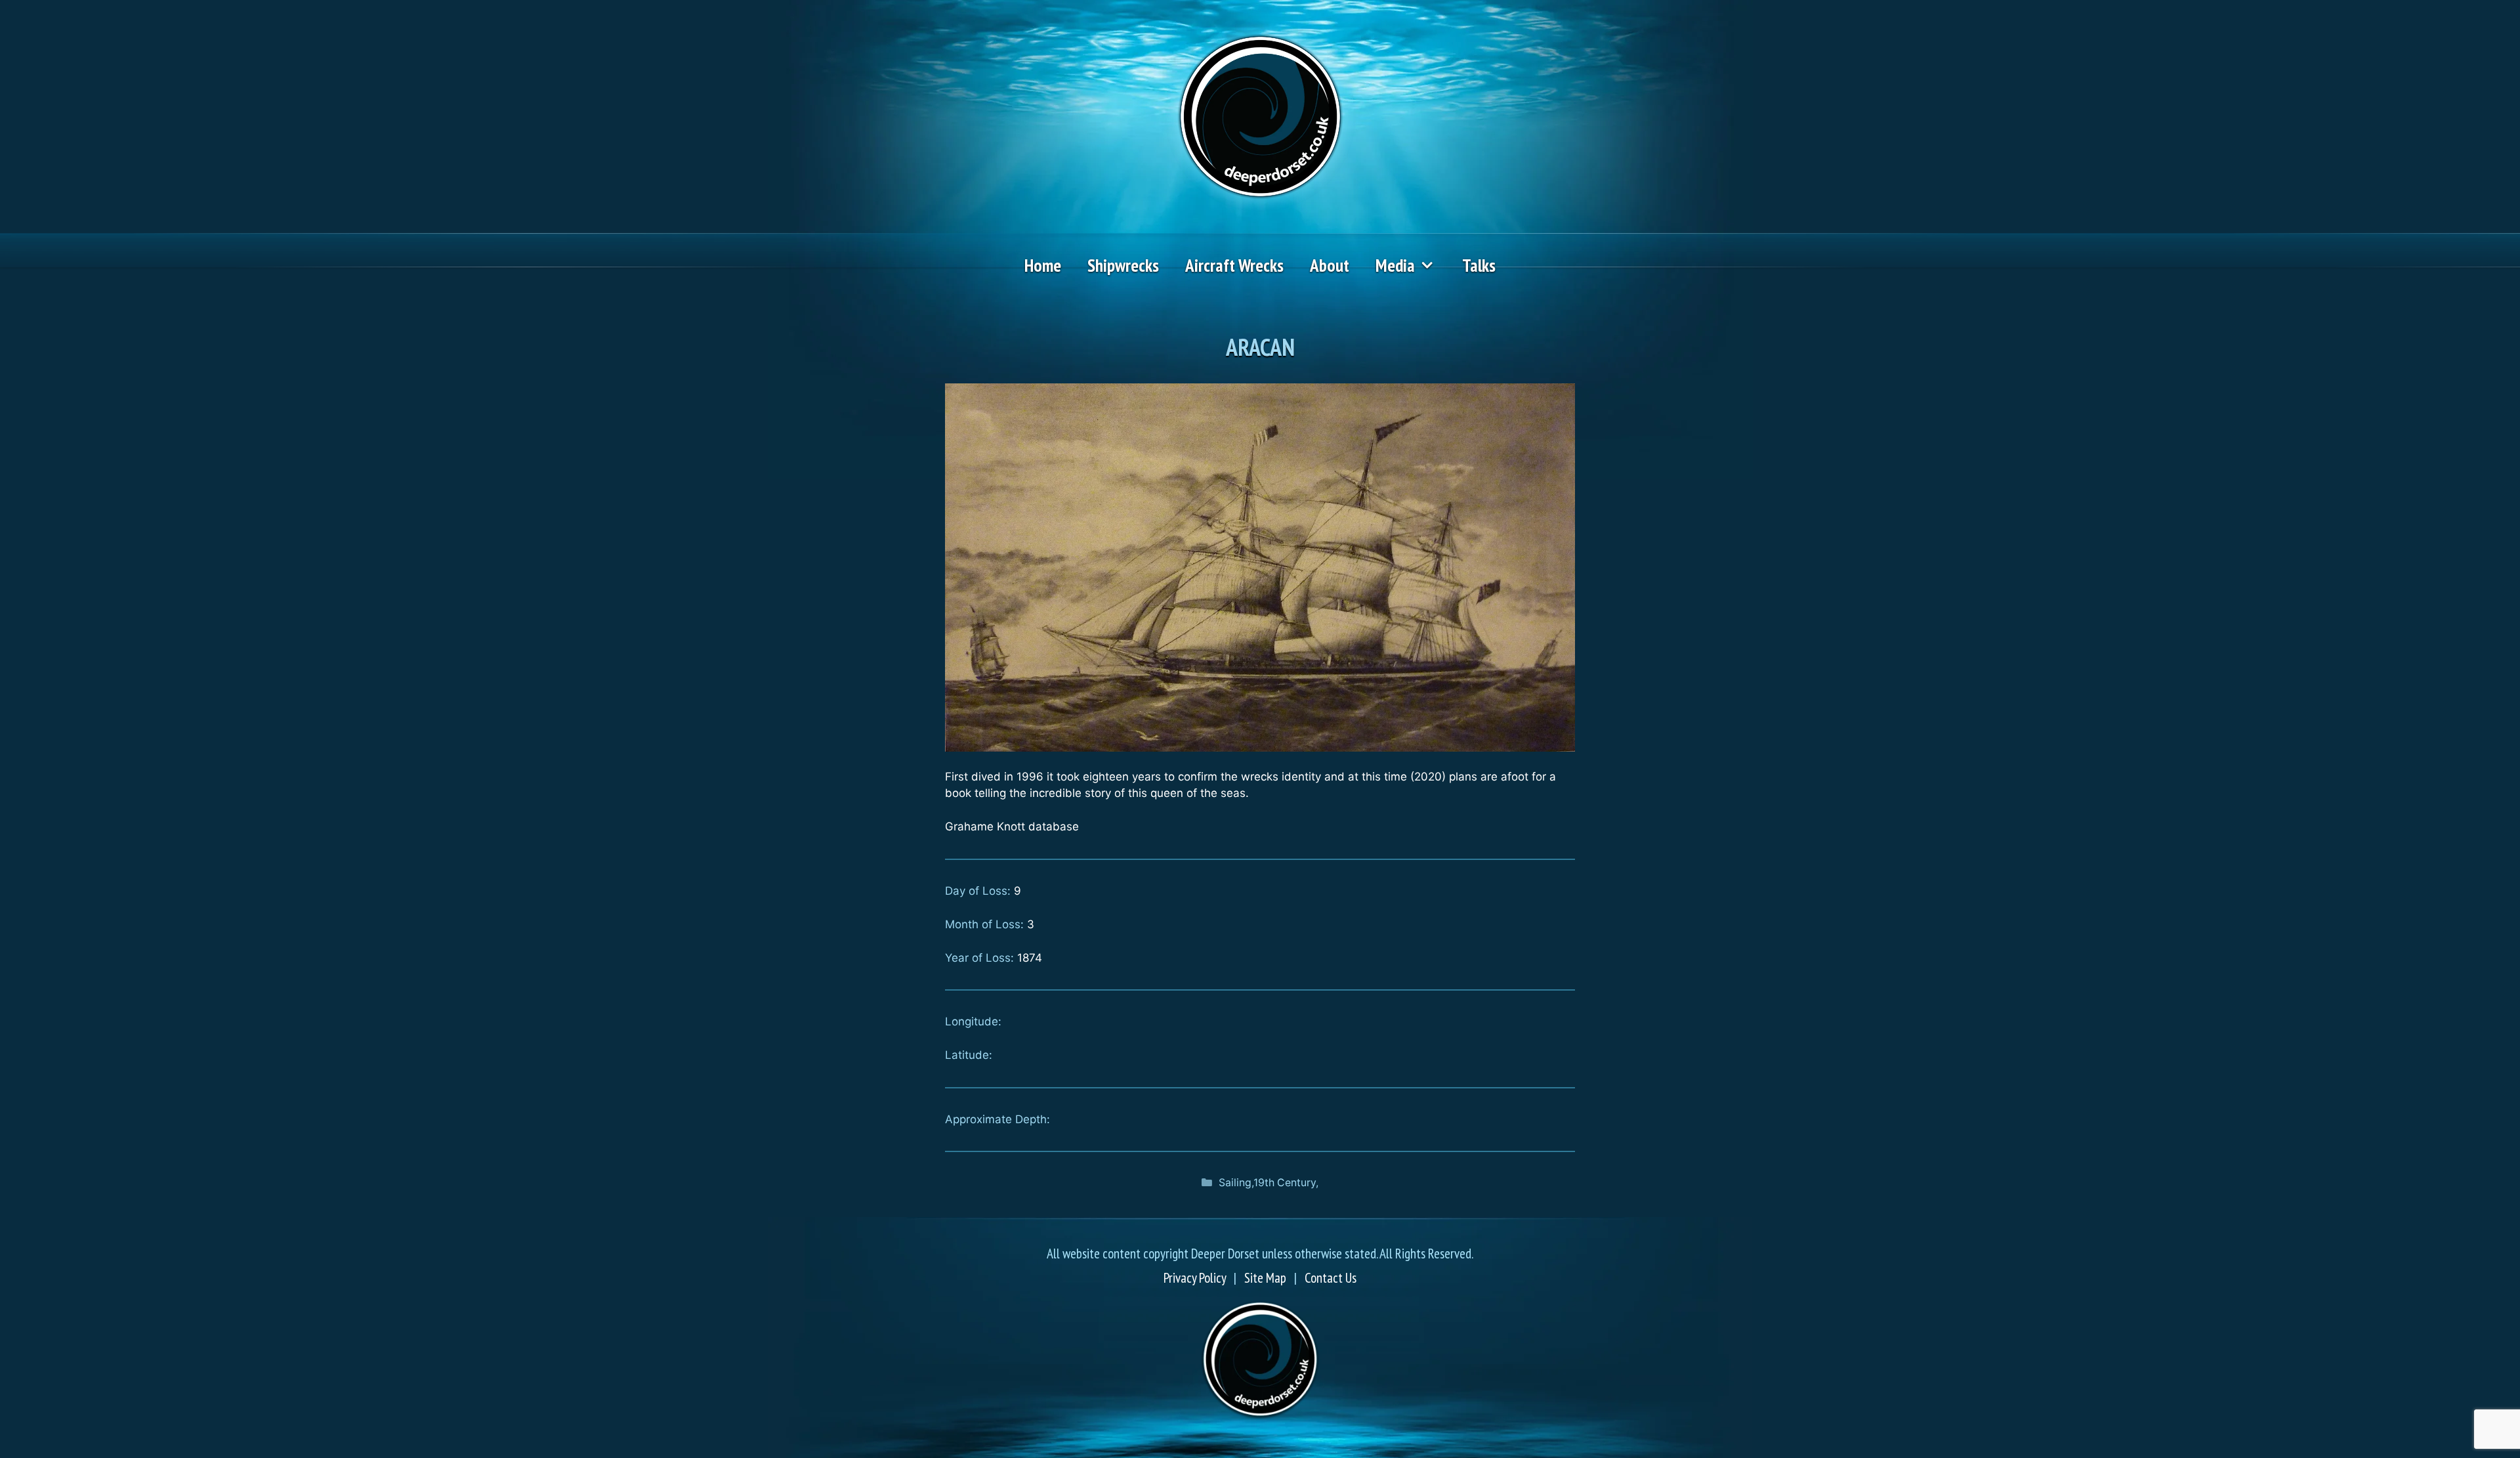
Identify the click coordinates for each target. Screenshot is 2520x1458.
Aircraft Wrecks (1234, 265)
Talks (1479, 265)
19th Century (1285, 1183)
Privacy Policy (1195, 1278)
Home (1043, 265)
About (1330, 265)
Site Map (1265, 1278)
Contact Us (1331, 1278)
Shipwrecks (1123, 265)
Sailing (1235, 1183)
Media (1395, 265)
